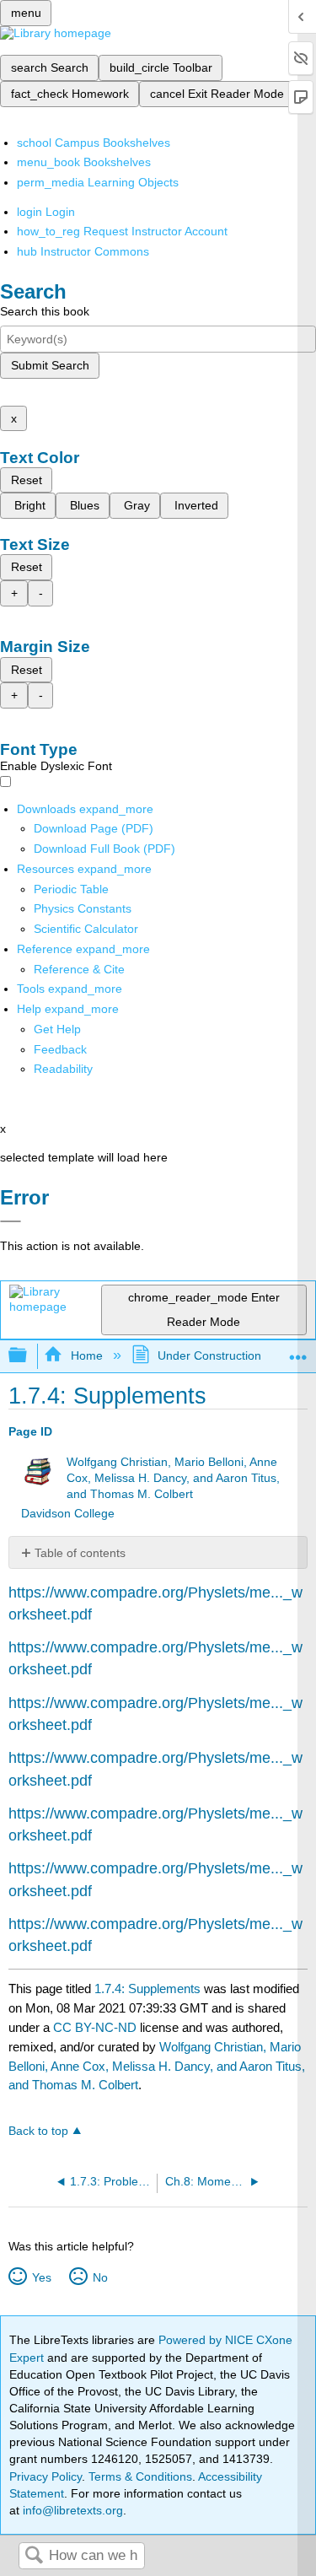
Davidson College (68, 1514)
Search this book (45, 311)
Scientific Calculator (86, 929)
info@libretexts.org (71, 2510)
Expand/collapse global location (298, 1351)
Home (86, 1355)
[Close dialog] (11, 1221)
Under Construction (209, 1355)
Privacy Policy (46, 2476)
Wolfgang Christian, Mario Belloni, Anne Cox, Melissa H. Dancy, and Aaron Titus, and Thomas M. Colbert (173, 1478)
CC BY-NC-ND (96, 2027)
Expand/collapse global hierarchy (29, 1356)
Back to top (38, 2131)
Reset (27, 480)
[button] (60, 1049)
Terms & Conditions (140, 2476)
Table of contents (80, 1553)
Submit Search (50, 365)
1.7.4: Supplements (147, 1989)
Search (34, 2556)
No (100, 2277)
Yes (41, 2277)
